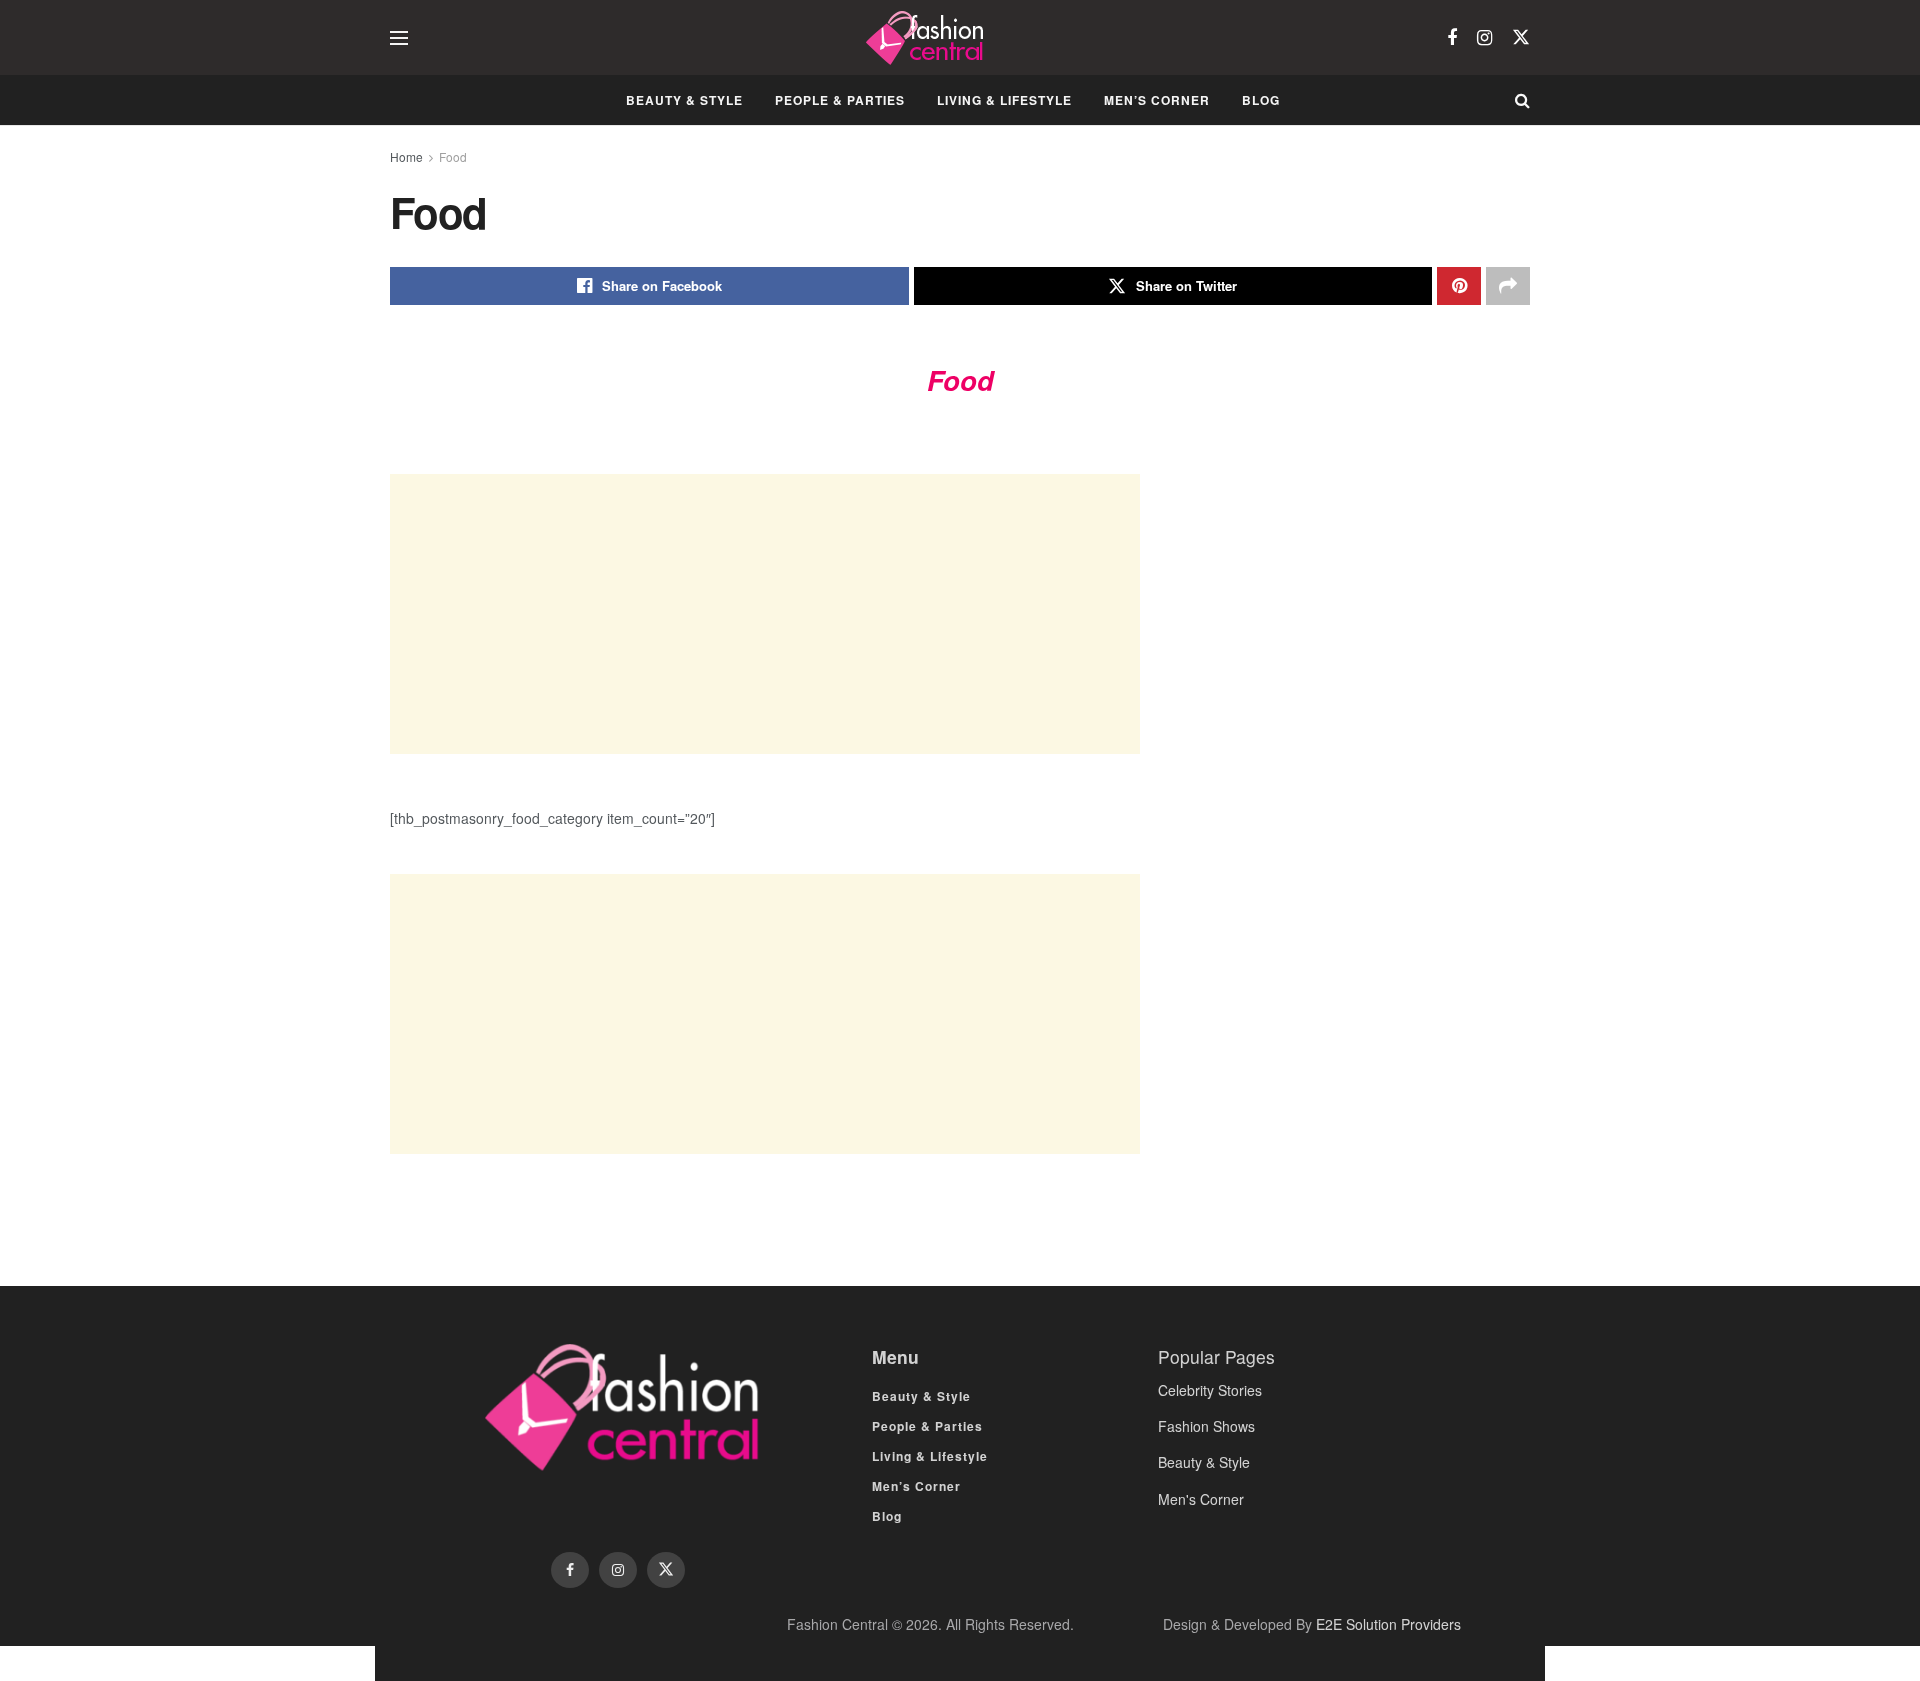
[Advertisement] (765, 614)
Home (406, 156)
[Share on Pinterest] (1459, 286)
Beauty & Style (684, 100)
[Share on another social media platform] (1508, 286)
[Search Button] (1522, 100)
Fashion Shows (1206, 1426)
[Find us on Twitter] (1521, 37)
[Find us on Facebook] (1452, 38)
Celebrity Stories (1210, 1390)
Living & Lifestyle (1004, 100)
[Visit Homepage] (927, 38)
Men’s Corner (1157, 100)
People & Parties (840, 100)
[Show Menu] (399, 38)
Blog (1261, 100)
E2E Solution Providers (1388, 1624)
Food (453, 156)
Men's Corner (1201, 1499)
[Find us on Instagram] (1484, 38)
